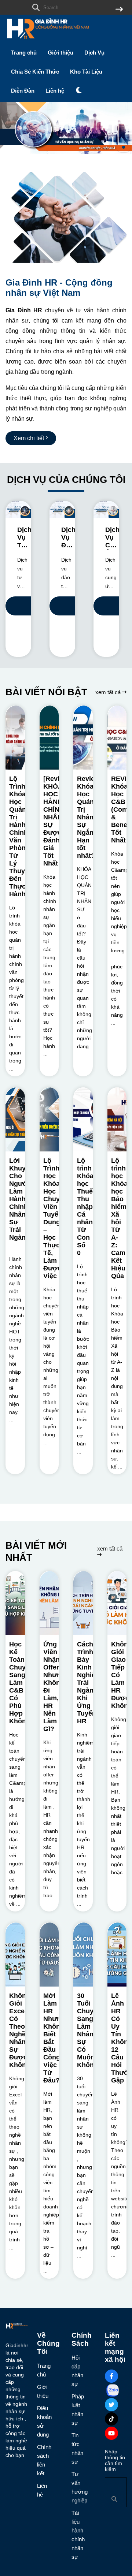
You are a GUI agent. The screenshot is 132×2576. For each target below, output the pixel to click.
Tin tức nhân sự (76, 2448)
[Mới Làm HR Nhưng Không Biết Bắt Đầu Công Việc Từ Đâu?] (49, 1955)
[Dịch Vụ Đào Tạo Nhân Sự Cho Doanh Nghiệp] (62, 509)
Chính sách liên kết (42, 2460)
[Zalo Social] (113, 2390)
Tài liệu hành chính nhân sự (76, 2535)
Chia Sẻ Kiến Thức (35, 72)
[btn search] (119, 10)
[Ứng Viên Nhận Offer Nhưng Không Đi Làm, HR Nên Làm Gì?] (49, 1603)
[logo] (48, 40)
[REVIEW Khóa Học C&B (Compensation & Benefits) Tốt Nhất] (117, 738)
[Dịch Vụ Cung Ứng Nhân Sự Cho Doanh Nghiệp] (106, 509)
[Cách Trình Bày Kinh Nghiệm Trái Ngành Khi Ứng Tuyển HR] (83, 1603)
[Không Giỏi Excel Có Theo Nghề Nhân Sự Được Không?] (15, 1955)
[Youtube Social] (111, 2433)
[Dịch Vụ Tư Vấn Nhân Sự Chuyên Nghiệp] (18, 509)
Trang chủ (24, 53)
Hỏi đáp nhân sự (76, 2371)
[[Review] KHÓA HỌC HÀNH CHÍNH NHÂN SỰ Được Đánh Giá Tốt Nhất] (49, 738)
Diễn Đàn (23, 91)
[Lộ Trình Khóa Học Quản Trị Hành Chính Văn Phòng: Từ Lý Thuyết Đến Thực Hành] (15, 738)
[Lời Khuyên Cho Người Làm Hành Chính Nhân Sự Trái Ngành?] (15, 1119)
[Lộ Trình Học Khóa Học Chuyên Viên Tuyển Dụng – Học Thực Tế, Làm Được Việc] (49, 1119)
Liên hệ (55, 91)
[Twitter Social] (111, 2405)
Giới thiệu (60, 53)
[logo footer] (17, 2327)
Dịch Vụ (94, 53)
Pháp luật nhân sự (76, 2410)
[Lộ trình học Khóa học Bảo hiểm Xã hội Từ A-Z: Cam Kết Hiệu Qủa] (117, 1119)
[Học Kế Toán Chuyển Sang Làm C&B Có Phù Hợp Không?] (15, 1603)
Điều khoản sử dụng (42, 2421)
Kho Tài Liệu (86, 72)
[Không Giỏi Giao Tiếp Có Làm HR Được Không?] (117, 1603)
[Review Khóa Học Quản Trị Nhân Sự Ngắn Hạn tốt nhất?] (83, 738)
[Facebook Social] (111, 2376)
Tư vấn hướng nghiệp (76, 2487)
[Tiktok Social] (111, 2419)
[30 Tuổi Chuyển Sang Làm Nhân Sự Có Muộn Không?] (83, 1955)
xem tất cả (109, 692)
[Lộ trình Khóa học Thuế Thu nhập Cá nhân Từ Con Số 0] (83, 1119)
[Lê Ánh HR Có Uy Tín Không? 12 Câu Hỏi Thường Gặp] (117, 1955)
